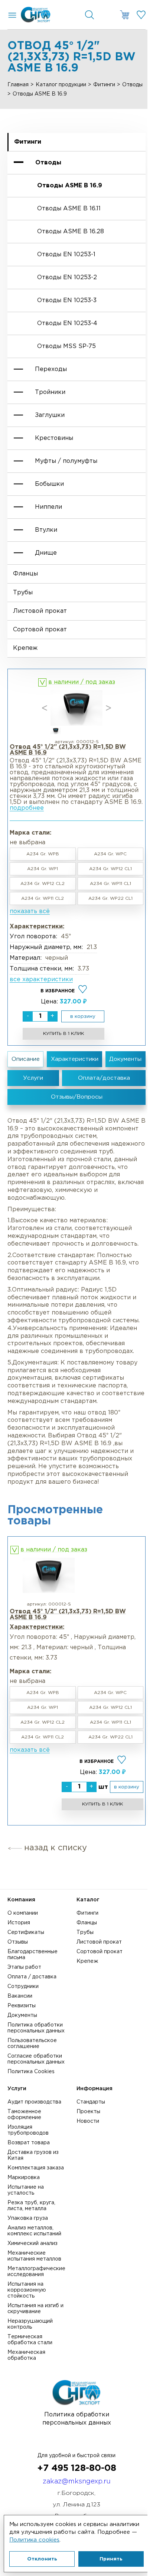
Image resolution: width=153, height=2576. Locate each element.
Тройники (50, 392)
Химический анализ (32, 2243)
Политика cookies (34, 2540)
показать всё (30, 911)
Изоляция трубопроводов (28, 2130)
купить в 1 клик (64, 1034)
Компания (21, 1900)
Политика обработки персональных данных (36, 2028)
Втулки (46, 530)
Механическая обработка (26, 2355)
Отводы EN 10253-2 (67, 278)
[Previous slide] (45, 708)
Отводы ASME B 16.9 (70, 186)
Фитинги (104, 85)
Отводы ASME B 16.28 (71, 232)
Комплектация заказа (36, 2168)
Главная (18, 85)
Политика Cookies (31, 2072)
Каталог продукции (61, 85)
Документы (22, 2015)
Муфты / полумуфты (66, 461)
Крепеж (25, 648)
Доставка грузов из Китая (33, 2155)
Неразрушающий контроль (30, 2324)
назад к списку (56, 1848)
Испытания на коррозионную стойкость (27, 2290)
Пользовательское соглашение (32, 2044)
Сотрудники (23, 1987)
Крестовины (54, 438)
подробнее (27, 808)
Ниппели (48, 507)
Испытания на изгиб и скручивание (35, 2309)
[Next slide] (108, 708)
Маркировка (24, 2178)
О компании (23, 1913)
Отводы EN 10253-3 (67, 300)
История (19, 1923)
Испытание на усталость (26, 2190)
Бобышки (49, 484)
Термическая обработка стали (30, 2340)
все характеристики (41, 980)
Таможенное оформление (24, 2115)
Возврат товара (29, 2143)
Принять (111, 2559)
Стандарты (91, 2102)
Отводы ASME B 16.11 (69, 209)
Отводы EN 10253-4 (67, 323)
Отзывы (18, 1942)
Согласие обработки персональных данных (36, 2059)
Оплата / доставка (32, 1977)
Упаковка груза (28, 2218)
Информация (95, 2089)
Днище (46, 553)
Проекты (88, 2112)
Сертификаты (26, 1932)
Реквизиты (22, 2006)
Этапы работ (24, 1967)
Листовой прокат (40, 611)
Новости (88, 2121)
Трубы (23, 593)
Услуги (17, 2089)
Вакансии (20, 1996)
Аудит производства (34, 2102)
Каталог (88, 1900)
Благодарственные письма (32, 1955)
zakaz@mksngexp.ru (77, 2482)
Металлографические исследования (36, 2272)
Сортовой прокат (40, 630)
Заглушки (50, 415)
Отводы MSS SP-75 (66, 346)
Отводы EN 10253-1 (66, 255)
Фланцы (25, 574)
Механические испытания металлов (34, 2256)
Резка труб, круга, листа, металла (31, 2206)
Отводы (132, 85)
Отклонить (42, 2559)
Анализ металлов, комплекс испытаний (34, 2231)
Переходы (51, 369)
